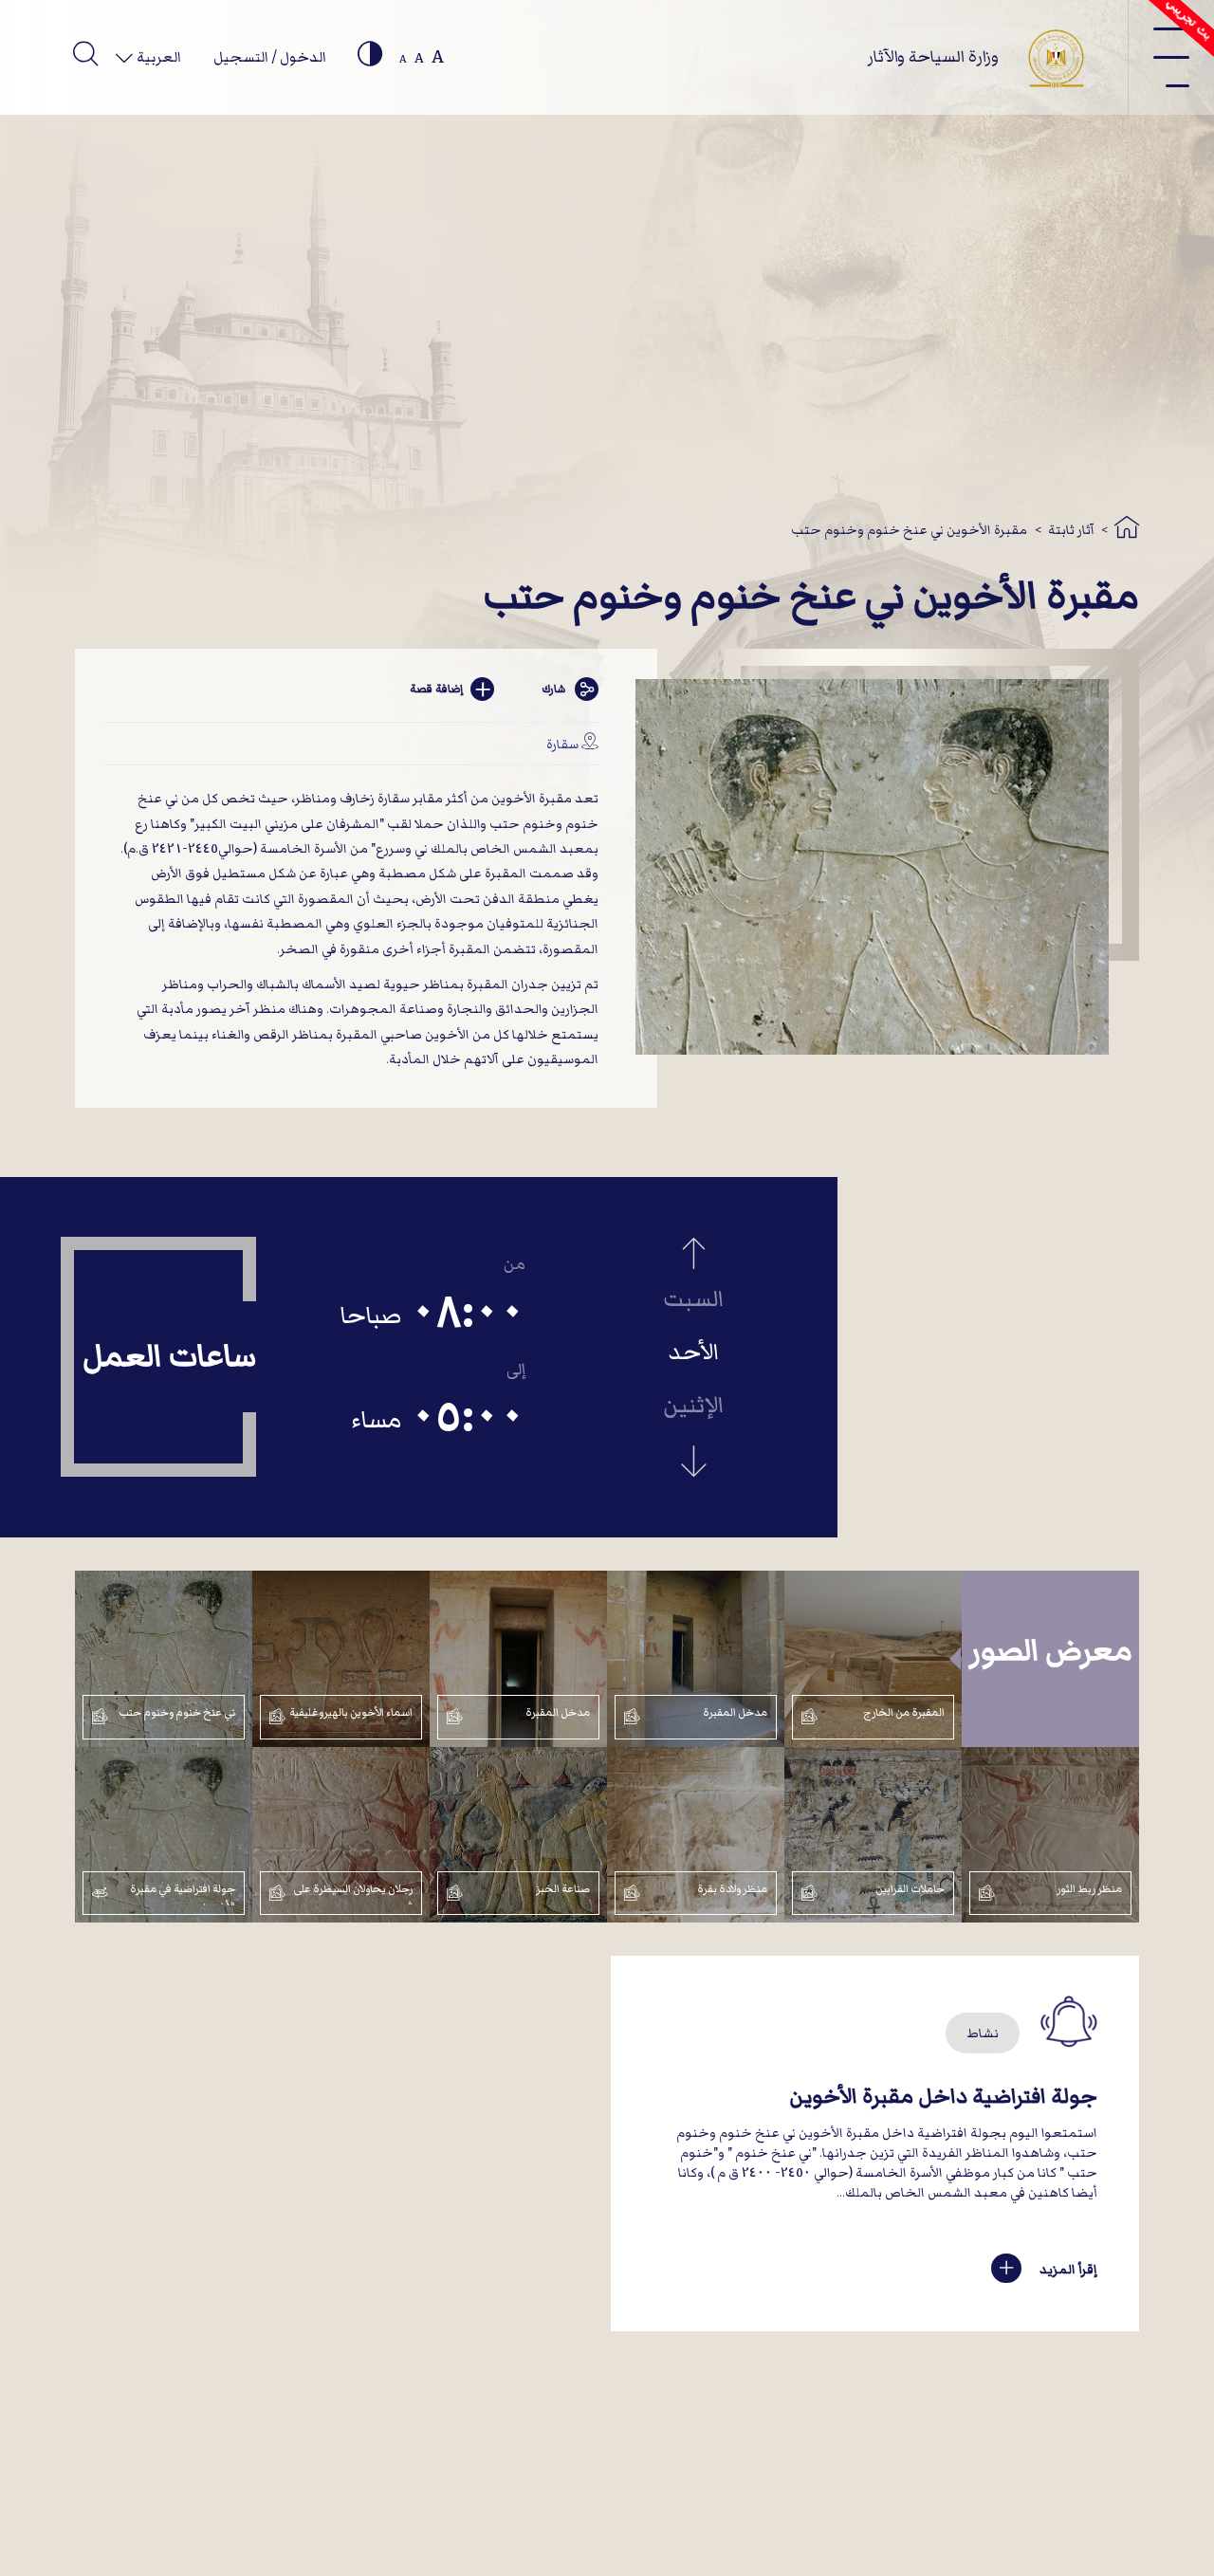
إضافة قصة (436, 689)
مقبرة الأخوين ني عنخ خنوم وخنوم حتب (909, 530)
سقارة (562, 744)
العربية (157, 57)
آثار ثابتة (1071, 530)
